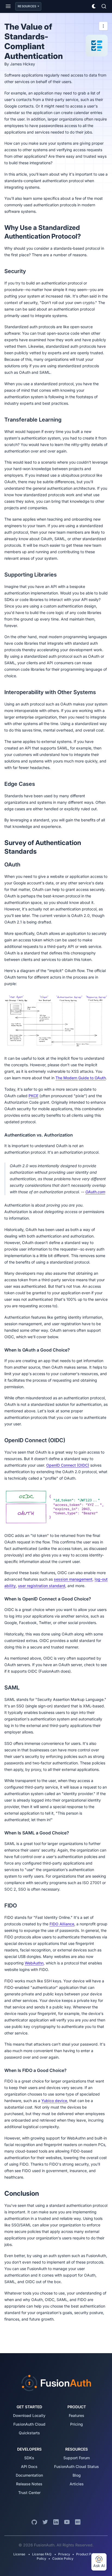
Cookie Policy (63, 2558)
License (20, 2554)
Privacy (64, 2554)
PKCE (33, 1096)
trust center (29, 2493)
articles (77, 2484)
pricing (77, 2424)
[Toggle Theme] (94, 6)
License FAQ (42, 2554)
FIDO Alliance (62, 1924)
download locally (29, 2415)
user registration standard (42, 1586)
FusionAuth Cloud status (77, 2466)
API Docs (29, 2466)
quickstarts (29, 2433)
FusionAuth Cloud (29, 2424)
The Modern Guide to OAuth (81, 1078)
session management (73, 1579)
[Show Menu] (8, 6)
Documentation (29, 2475)
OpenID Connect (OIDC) (68, 1465)
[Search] (104, 6)
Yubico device (54, 2101)
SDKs (29, 2458)
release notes (29, 2484)
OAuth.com (95, 1192)
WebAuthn (34, 1963)
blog (77, 2475)
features (77, 2415)
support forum (77, 2458)
